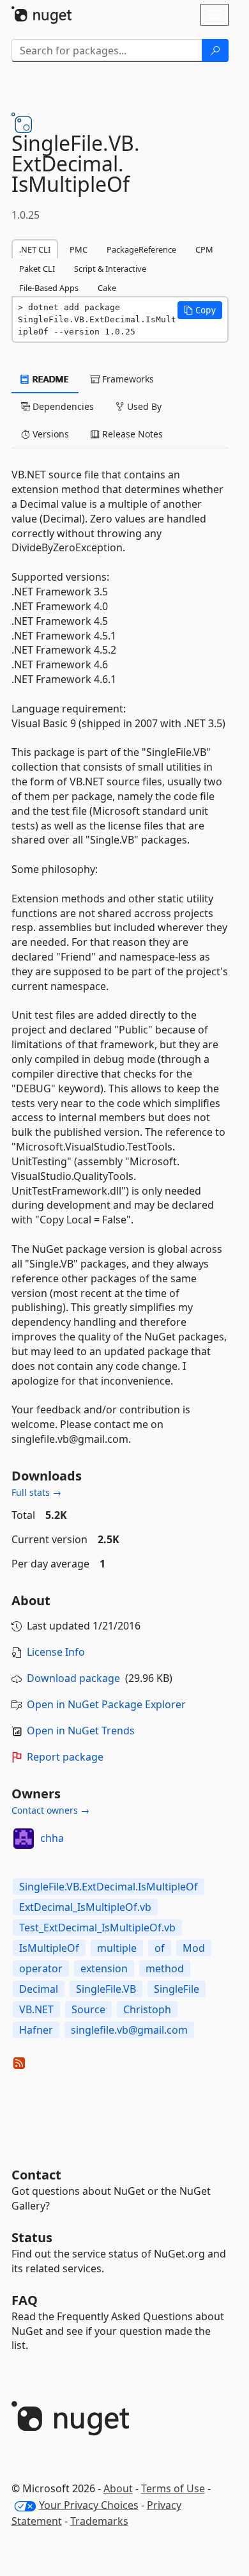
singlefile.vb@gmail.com (129, 2030)
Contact (36, 2175)
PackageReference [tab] (141, 249)
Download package (73, 1678)
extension (104, 1968)
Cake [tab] (107, 288)
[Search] (215, 51)
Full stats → (36, 1492)
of (160, 1948)
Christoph (147, 2009)
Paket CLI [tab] (37, 269)
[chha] (24, 1839)
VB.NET (36, 2009)
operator (41, 1968)
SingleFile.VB (106, 1989)
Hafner (36, 2030)
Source (88, 2009)
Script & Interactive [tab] (110, 269)
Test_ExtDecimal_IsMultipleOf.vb (97, 1928)
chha (52, 1838)
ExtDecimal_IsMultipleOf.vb (85, 1907)
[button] (200, 310)
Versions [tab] (49, 434)
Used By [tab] (143, 406)
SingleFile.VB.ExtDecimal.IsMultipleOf (109, 1887)
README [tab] (49, 379)
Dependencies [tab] (62, 406)
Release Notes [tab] (131, 434)
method (165, 1968)
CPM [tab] (204, 249)
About (118, 2488)
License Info (56, 1652)
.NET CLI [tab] (35, 249)
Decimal (39, 1989)
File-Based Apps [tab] (49, 288)
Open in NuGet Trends (81, 1731)
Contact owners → (50, 1810)
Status (32, 2237)
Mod (194, 1948)
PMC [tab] (79, 249)
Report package (65, 1757)
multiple (117, 1948)
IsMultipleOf (49, 1948)
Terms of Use (173, 2488)
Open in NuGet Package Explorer (106, 1704)
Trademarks (99, 2521)
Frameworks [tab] (127, 379)
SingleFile (177, 1989)
